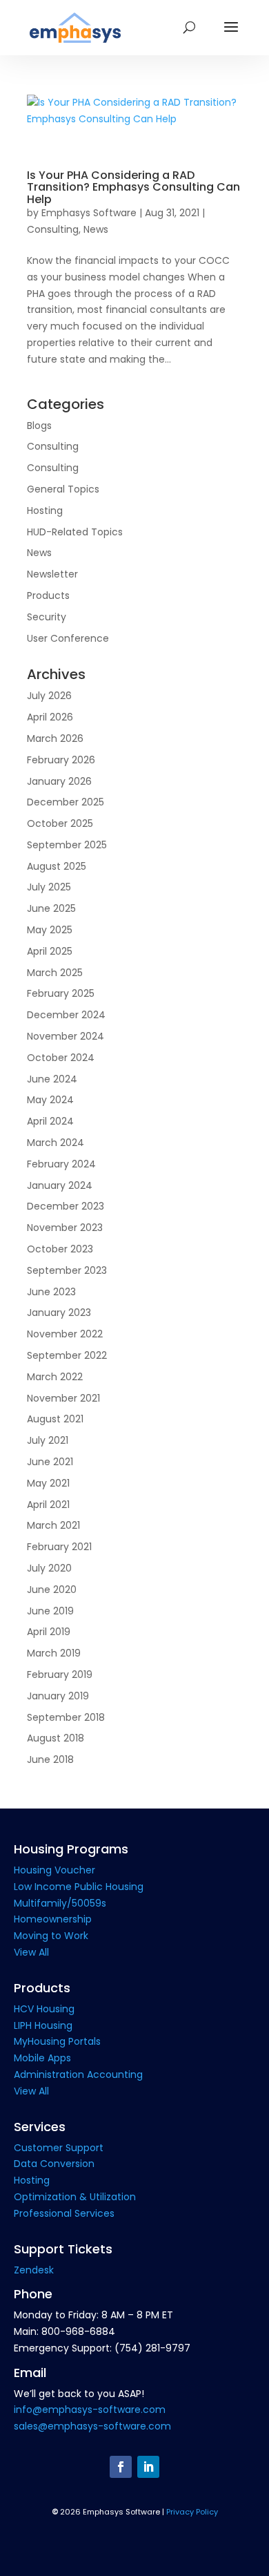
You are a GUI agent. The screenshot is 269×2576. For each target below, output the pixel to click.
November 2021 (63, 1398)
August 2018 (56, 1738)
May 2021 (48, 1483)
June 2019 (50, 1611)
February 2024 (61, 1164)
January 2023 (59, 1313)
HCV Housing (44, 2009)
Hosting (45, 511)
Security (47, 617)
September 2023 (67, 1270)
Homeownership (53, 1919)
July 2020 (49, 1568)
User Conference (68, 638)
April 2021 (48, 1505)
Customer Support (59, 2148)
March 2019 (54, 1653)
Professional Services (64, 2213)
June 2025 (51, 908)
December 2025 (66, 802)
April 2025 (50, 951)
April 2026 (50, 717)
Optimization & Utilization (75, 2197)
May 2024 (50, 1100)
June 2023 (51, 1292)
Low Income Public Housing (79, 1887)
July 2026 (49, 696)
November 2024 (66, 1036)
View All (31, 1952)
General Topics (63, 489)
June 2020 (52, 1590)
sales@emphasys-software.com (92, 2426)
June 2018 (50, 1759)
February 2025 (61, 993)
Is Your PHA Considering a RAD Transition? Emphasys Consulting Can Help (133, 187)
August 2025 (57, 866)
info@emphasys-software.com (90, 2410)
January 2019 (58, 1696)
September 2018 (66, 1717)
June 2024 (52, 1079)
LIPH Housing (43, 2025)
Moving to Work (51, 1936)
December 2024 (66, 1015)
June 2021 (50, 1462)
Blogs (39, 426)
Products (48, 595)
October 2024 (61, 1058)
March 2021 (53, 1525)
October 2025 (60, 823)
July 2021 (48, 1440)
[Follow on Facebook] (121, 2467)
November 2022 (65, 1334)
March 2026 (55, 738)
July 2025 (49, 887)
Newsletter (52, 574)
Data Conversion (54, 2164)
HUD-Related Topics (75, 532)
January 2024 (60, 1185)
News (96, 229)
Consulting (53, 229)
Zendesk (34, 2270)
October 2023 (60, 1249)
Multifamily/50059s (60, 1903)
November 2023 (65, 1228)
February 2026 (61, 760)
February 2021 (59, 1547)
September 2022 (67, 1355)
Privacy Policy (192, 2512)
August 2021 (55, 1419)
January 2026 (59, 781)
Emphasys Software (89, 213)
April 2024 (50, 1121)
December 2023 (66, 1206)
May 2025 (50, 930)
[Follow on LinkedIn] (148, 2467)
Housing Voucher (54, 1870)
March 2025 (55, 973)
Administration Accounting (78, 2074)
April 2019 (49, 1632)
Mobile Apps (42, 2058)
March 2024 (56, 1143)
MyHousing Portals (57, 2041)
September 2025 (67, 845)
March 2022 (55, 1377)
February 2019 (60, 1675)
